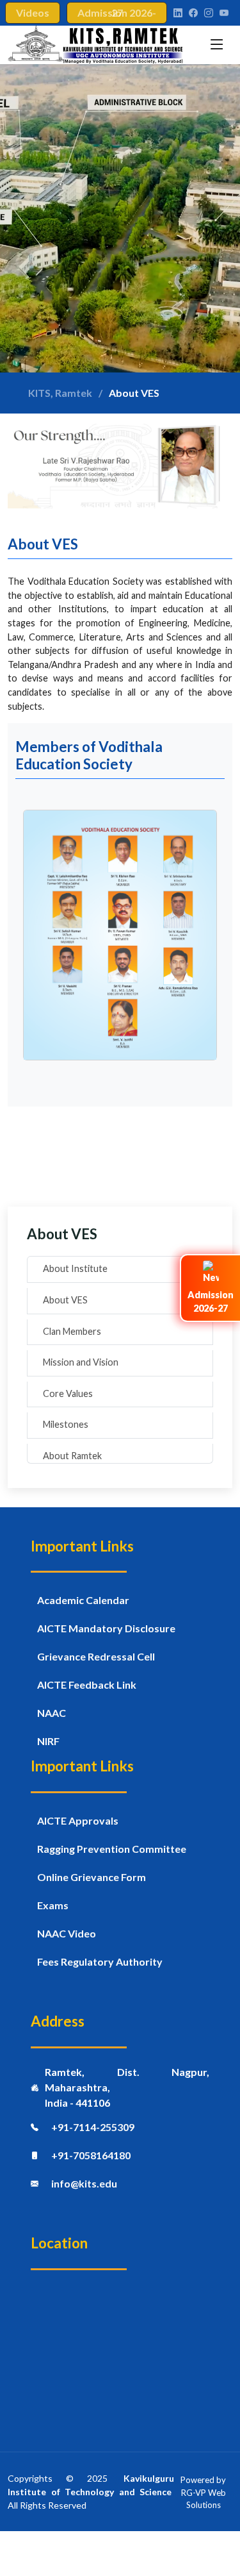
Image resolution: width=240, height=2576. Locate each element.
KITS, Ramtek (60, 393)
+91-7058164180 (91, 2155)
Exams (53, 1905)
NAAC (52, 1713)
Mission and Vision (81, 1362)
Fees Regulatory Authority (100, 1961)
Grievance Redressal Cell (96, 1656)
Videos (33, 13)
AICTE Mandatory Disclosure (106, 1628)
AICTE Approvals (78, 1820)
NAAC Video (67, 1933)
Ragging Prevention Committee (112, 1849)
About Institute (75, 1268)
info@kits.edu (84, 2183)
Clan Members (72, 1331)
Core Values (68, 1393)
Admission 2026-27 (117, 13)
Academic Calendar (83, 1600)
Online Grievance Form (92, 1877)
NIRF (48, 1741)
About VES (65, 1300)
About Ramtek (72, 1456)
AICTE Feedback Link (87, 1685)
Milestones (66, 1424)
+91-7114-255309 (93, 2127)
